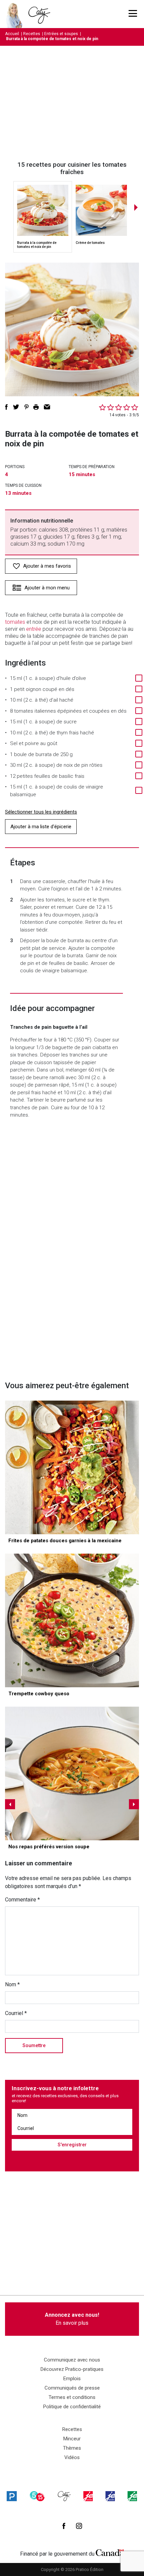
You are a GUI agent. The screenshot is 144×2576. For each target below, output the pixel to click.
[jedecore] (110, 2496)
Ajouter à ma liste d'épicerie (41, 827)
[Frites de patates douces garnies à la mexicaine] (72, 1467)
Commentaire (22, 1900)
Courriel (16, 2013)
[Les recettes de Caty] (16, 14)
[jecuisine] (88, 2496)
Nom (12, 1984)
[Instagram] (79, 2526)
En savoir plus (72, 2319)
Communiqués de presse (72, 2388)
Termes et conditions (72, 2397)
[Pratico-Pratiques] (12, 2496)
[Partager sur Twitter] (16, 407)
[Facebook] (64, 2526)
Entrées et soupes (61, 34)
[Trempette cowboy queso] (72, 1620)
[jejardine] (132, 2496)
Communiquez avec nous (72, 2360)
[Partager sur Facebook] (6, 407)
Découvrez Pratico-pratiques (72, 2369)
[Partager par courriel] (47, 407)
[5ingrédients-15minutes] (37, 2496)
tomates (15, 622)
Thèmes (72, 2448)
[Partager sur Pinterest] (26, 407)
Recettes (32, 34)
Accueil (12, 34)
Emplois (72, 2379)
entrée (34, 629)
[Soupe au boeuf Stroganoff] (72, 1773)
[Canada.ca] (110, 2552)
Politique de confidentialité (72, 2407)
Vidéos (72, 2457)
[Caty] (64, 2496)
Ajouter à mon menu (47, 588)
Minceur (72, 2439)
